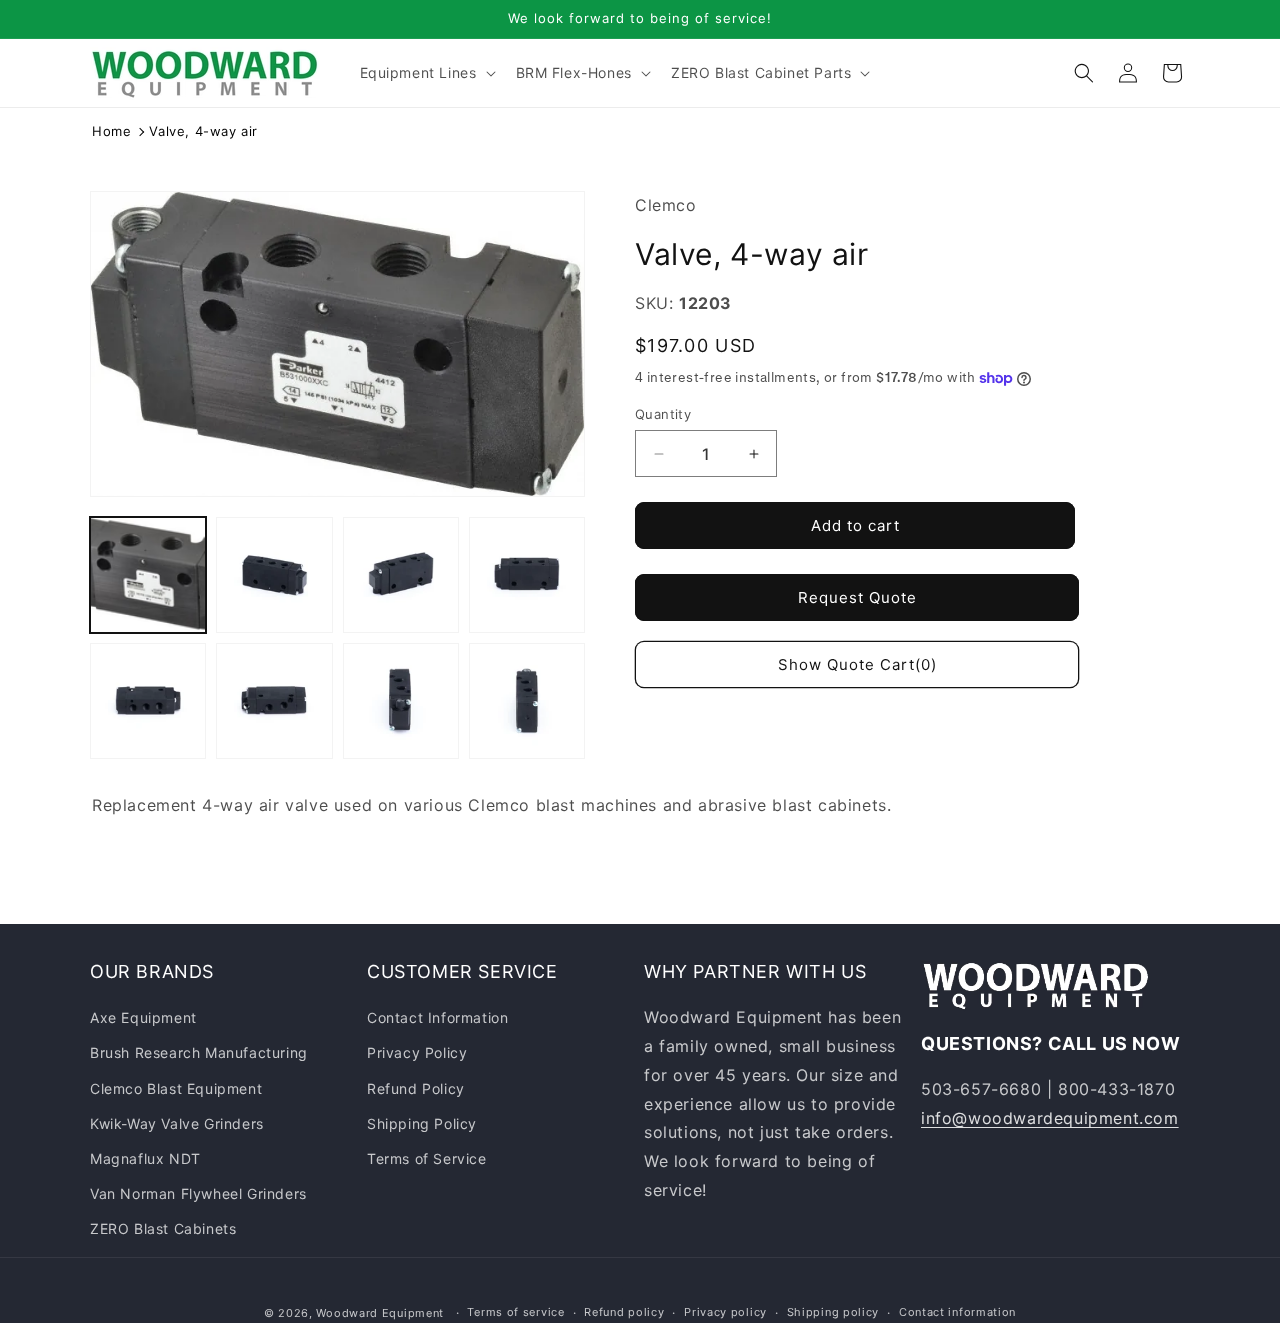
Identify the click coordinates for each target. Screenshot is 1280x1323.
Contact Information (437, 1017)
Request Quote (857, 597)
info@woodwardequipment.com (1050, 1118)
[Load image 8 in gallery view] (527, 701)
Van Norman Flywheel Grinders (198, 1193)
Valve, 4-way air (203, 131)
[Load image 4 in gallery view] (527, 575)
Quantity (663, 414)
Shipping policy (833, 1312)
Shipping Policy (422, 1123)
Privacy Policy (417, 1052)
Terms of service (515, 1312)
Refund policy (624, 1312)
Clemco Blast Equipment (176, 1088)
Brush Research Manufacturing (199, 1052)
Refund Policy (416, 1088)
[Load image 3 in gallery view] (401, 575)
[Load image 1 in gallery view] (148, 575)
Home (111, 131)
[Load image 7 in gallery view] (401, 701)
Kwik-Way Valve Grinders (177, 1123)
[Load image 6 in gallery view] (274, 701)
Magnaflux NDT (145, 1158)
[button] (426, 73)
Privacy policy (725, 1312)
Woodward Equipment (380, 1313)
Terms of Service (427, 1158)
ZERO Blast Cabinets (163, 1228)
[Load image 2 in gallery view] (274, 575)
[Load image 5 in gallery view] (148, 701)
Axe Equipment (143, 1017)
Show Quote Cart (857, 664)
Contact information (957, 1312)
